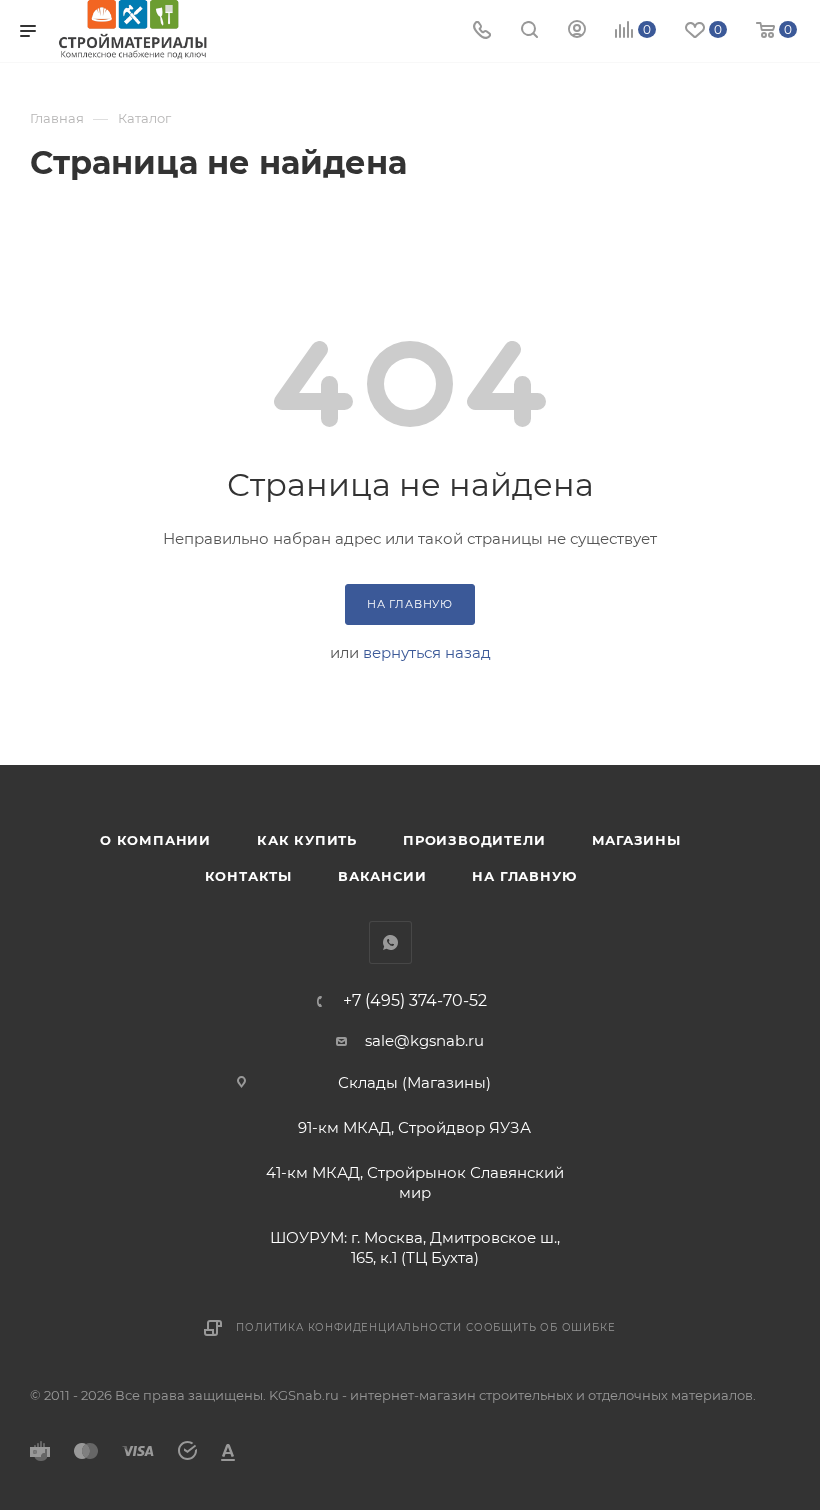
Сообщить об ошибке (540, 1327)
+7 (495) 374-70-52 (415, 1001)
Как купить (307, 840)
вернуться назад (427, 652)
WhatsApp (390, 942)
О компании (155, 840)
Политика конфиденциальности (349, 1327)
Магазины (636, 840)
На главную (524, 876)
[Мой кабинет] (577, 31)
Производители (474, 840)
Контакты (248, 876)
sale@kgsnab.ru (424, 1040)
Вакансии (382, 876)
